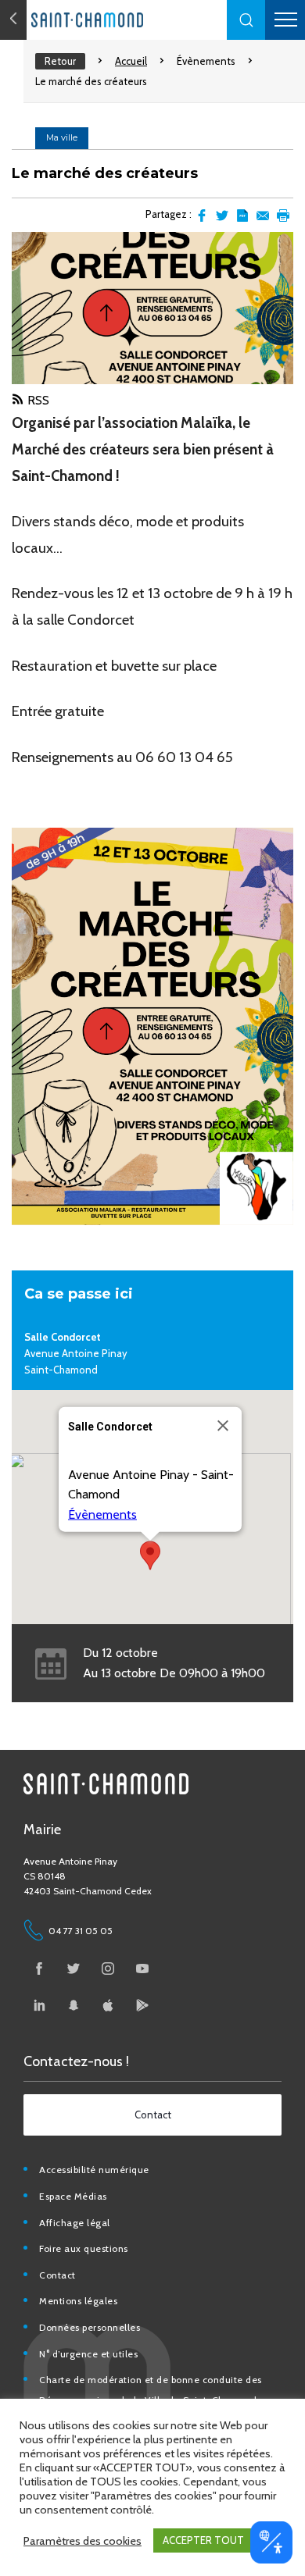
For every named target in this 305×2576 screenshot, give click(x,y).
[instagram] (108, 1969)
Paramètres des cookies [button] (83, 2541)
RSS (38, 400)
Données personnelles (90, 2327)
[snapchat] (74, 2005)
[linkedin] (39, 2005)
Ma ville (62, 137)
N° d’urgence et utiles (88, 2354)
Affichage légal (75, 2223)
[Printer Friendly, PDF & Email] (242, 216)
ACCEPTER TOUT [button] (203, 2540)
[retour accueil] (13, 20)
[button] (246, 20)
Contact (57, 2275)
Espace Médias (73, 2196)
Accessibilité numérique (94, 2170)
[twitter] (74, 1969)
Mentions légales (78, 2301)
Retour (60, 61)
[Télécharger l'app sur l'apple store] (108, 2005)
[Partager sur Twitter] (222, 216)
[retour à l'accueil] (117, 20)
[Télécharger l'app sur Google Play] (142, 2005)
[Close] (223, 1426)
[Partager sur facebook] (202, 216)
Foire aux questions (84, 2248)
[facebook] (39, 1969)
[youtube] (142, 1969)
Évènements (206, 61)
